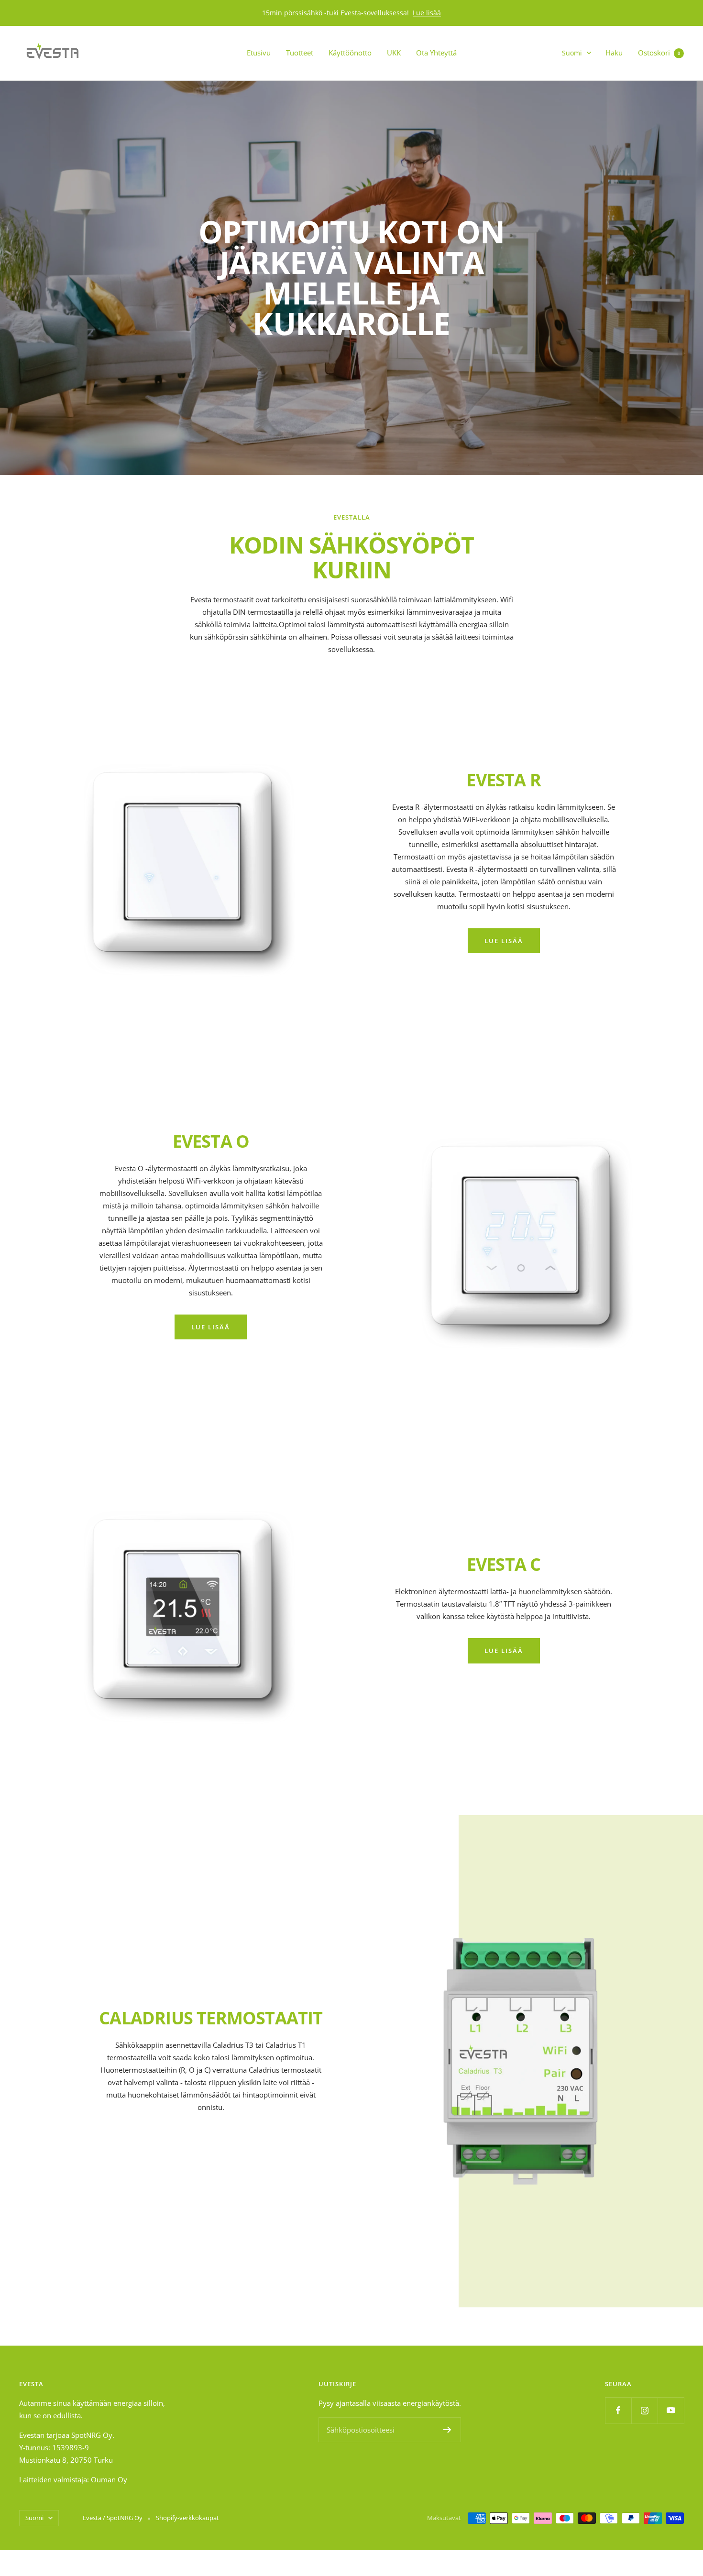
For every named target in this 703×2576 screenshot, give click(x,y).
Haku (614, 53)
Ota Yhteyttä (436, 53)
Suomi (572, 53)
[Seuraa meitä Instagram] (644, 2410)
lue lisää (504, 941)
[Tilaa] (447, 2430)
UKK (394, 53)
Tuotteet (300, 53)
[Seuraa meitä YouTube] (671, 2410)
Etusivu (259, 53)
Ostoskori (659, 53)
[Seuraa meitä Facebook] (618, 2410)
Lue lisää (427, 13)
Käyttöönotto (350, 53)
